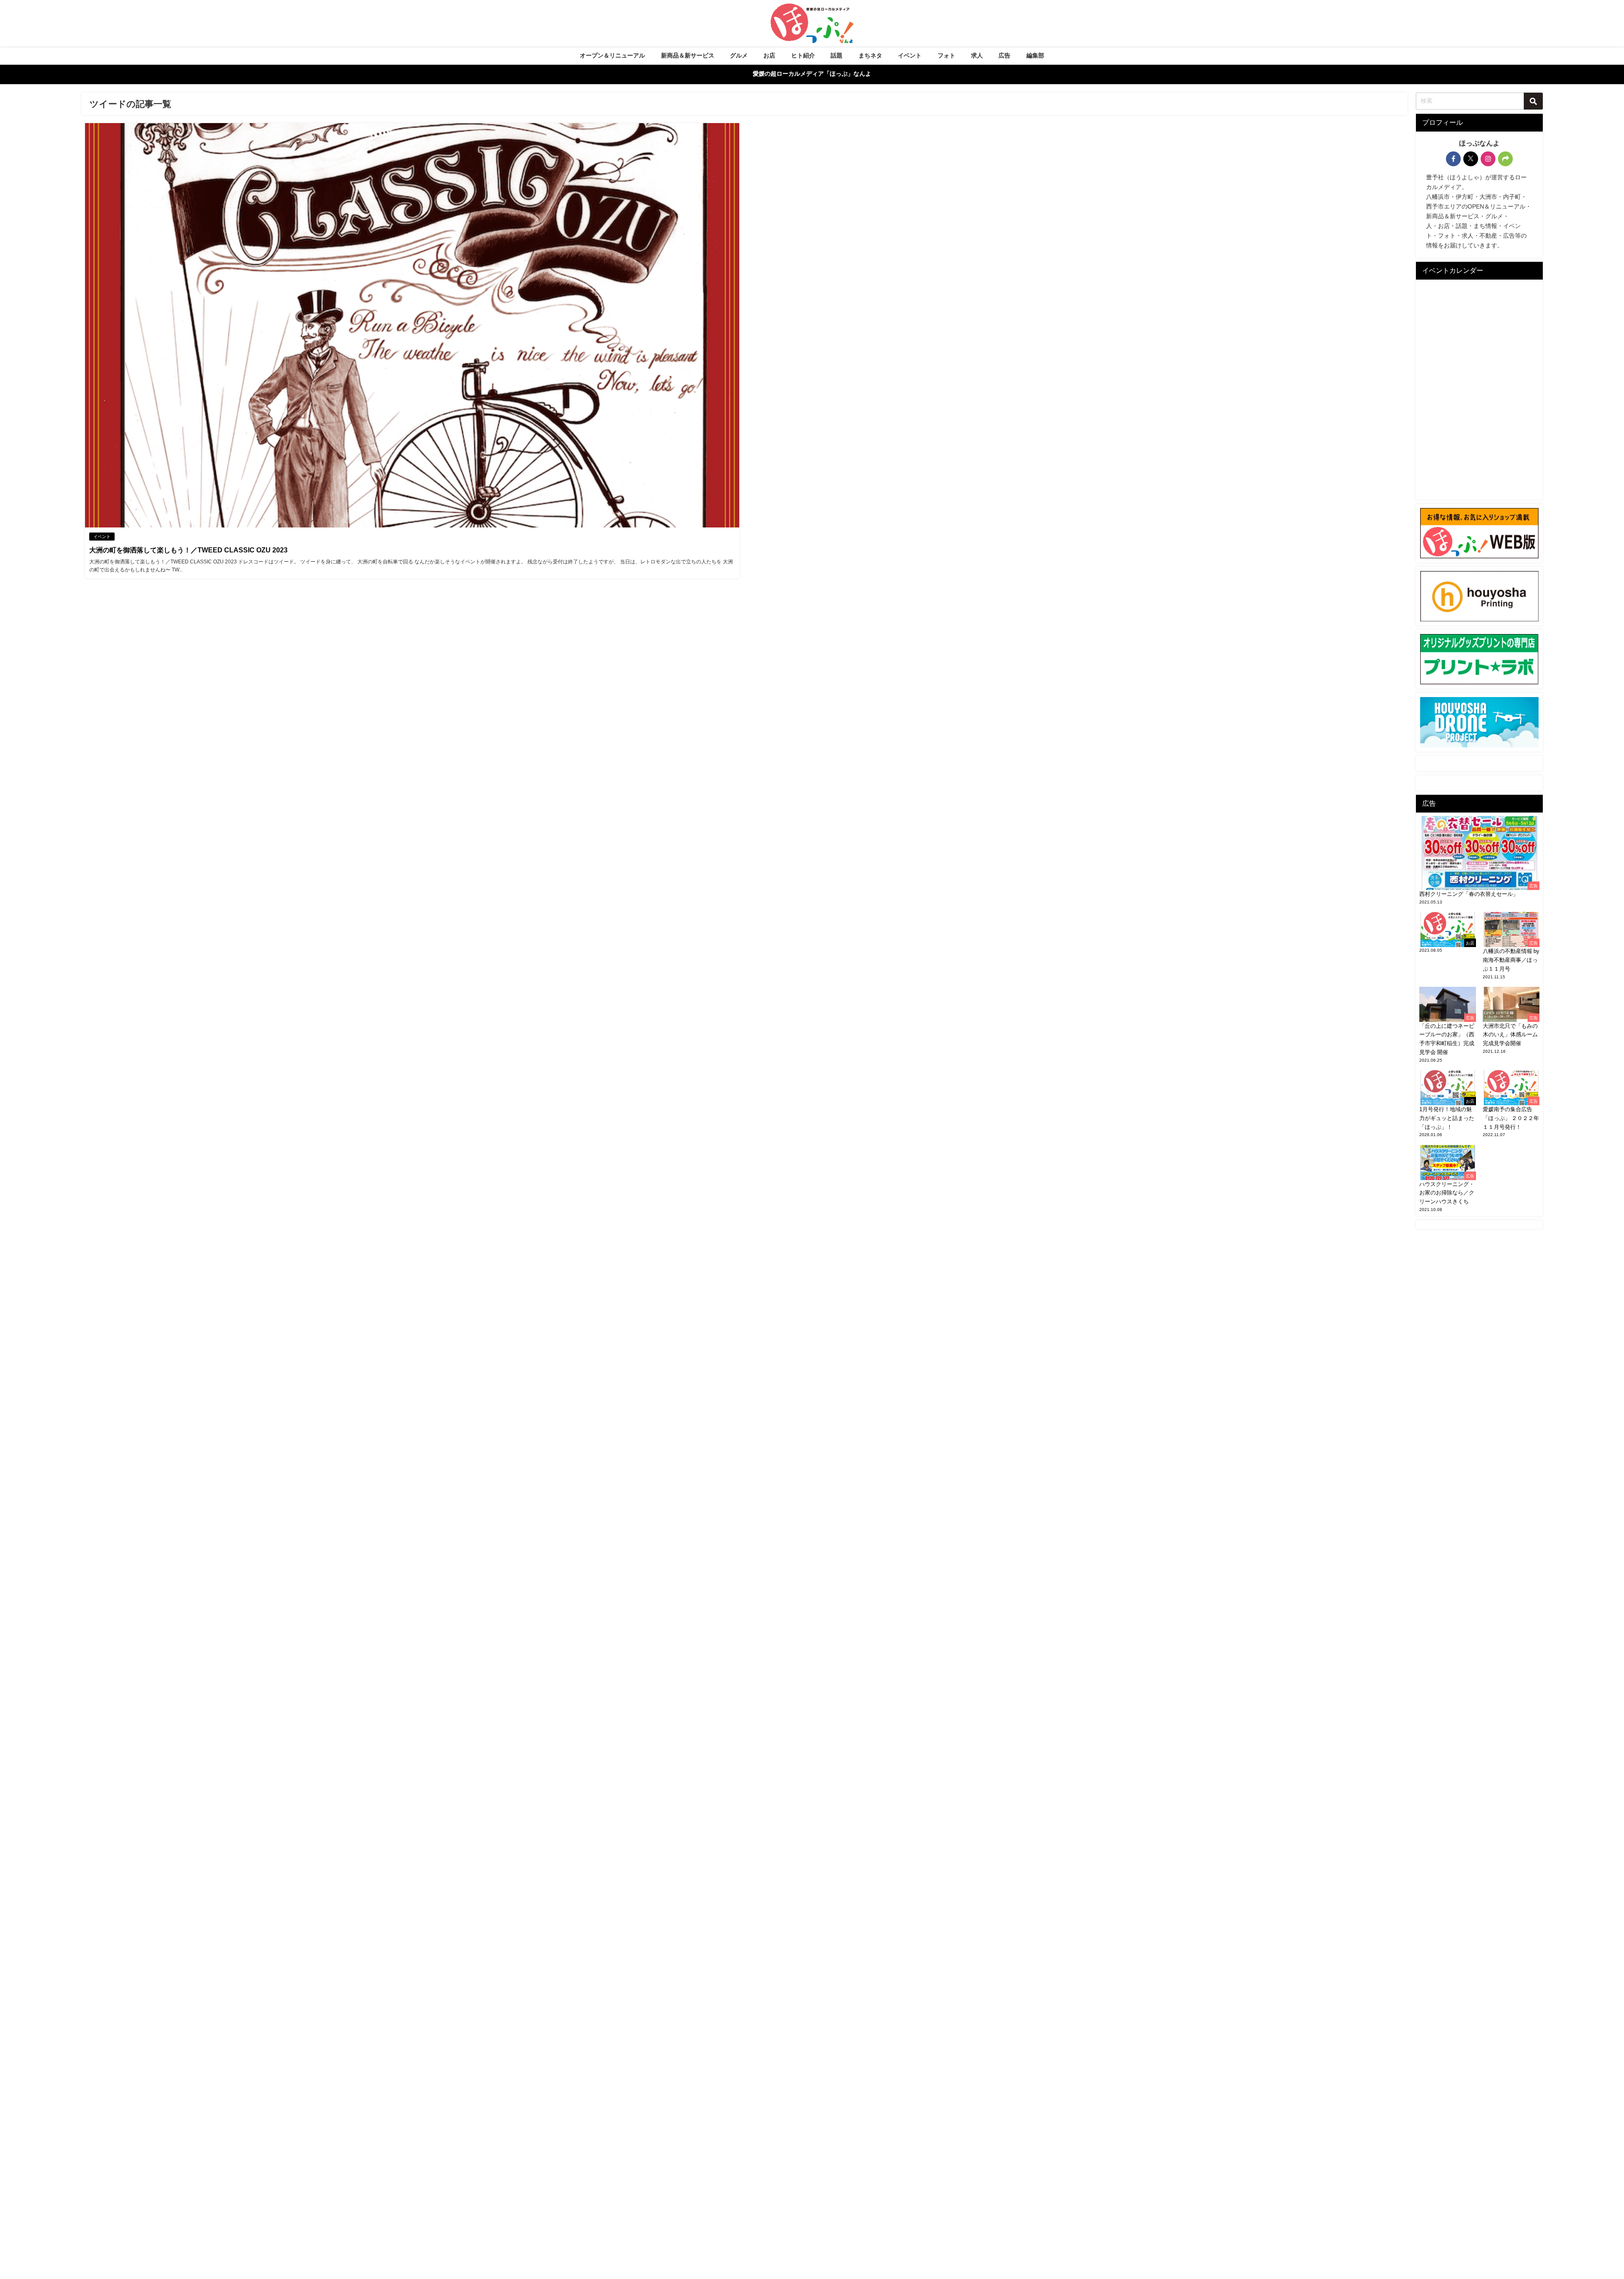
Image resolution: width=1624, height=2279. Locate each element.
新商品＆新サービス (688, 55)
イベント (910, 55)
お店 (769, 55)
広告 (1004, 55)
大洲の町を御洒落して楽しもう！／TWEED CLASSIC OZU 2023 (188, 550)
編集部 (1035, 55)
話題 (837, 55)
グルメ (739, 55)
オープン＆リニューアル (612, 55)
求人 (977, 55)
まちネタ (870, 55)
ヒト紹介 (803, 55)
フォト (946, 55)
